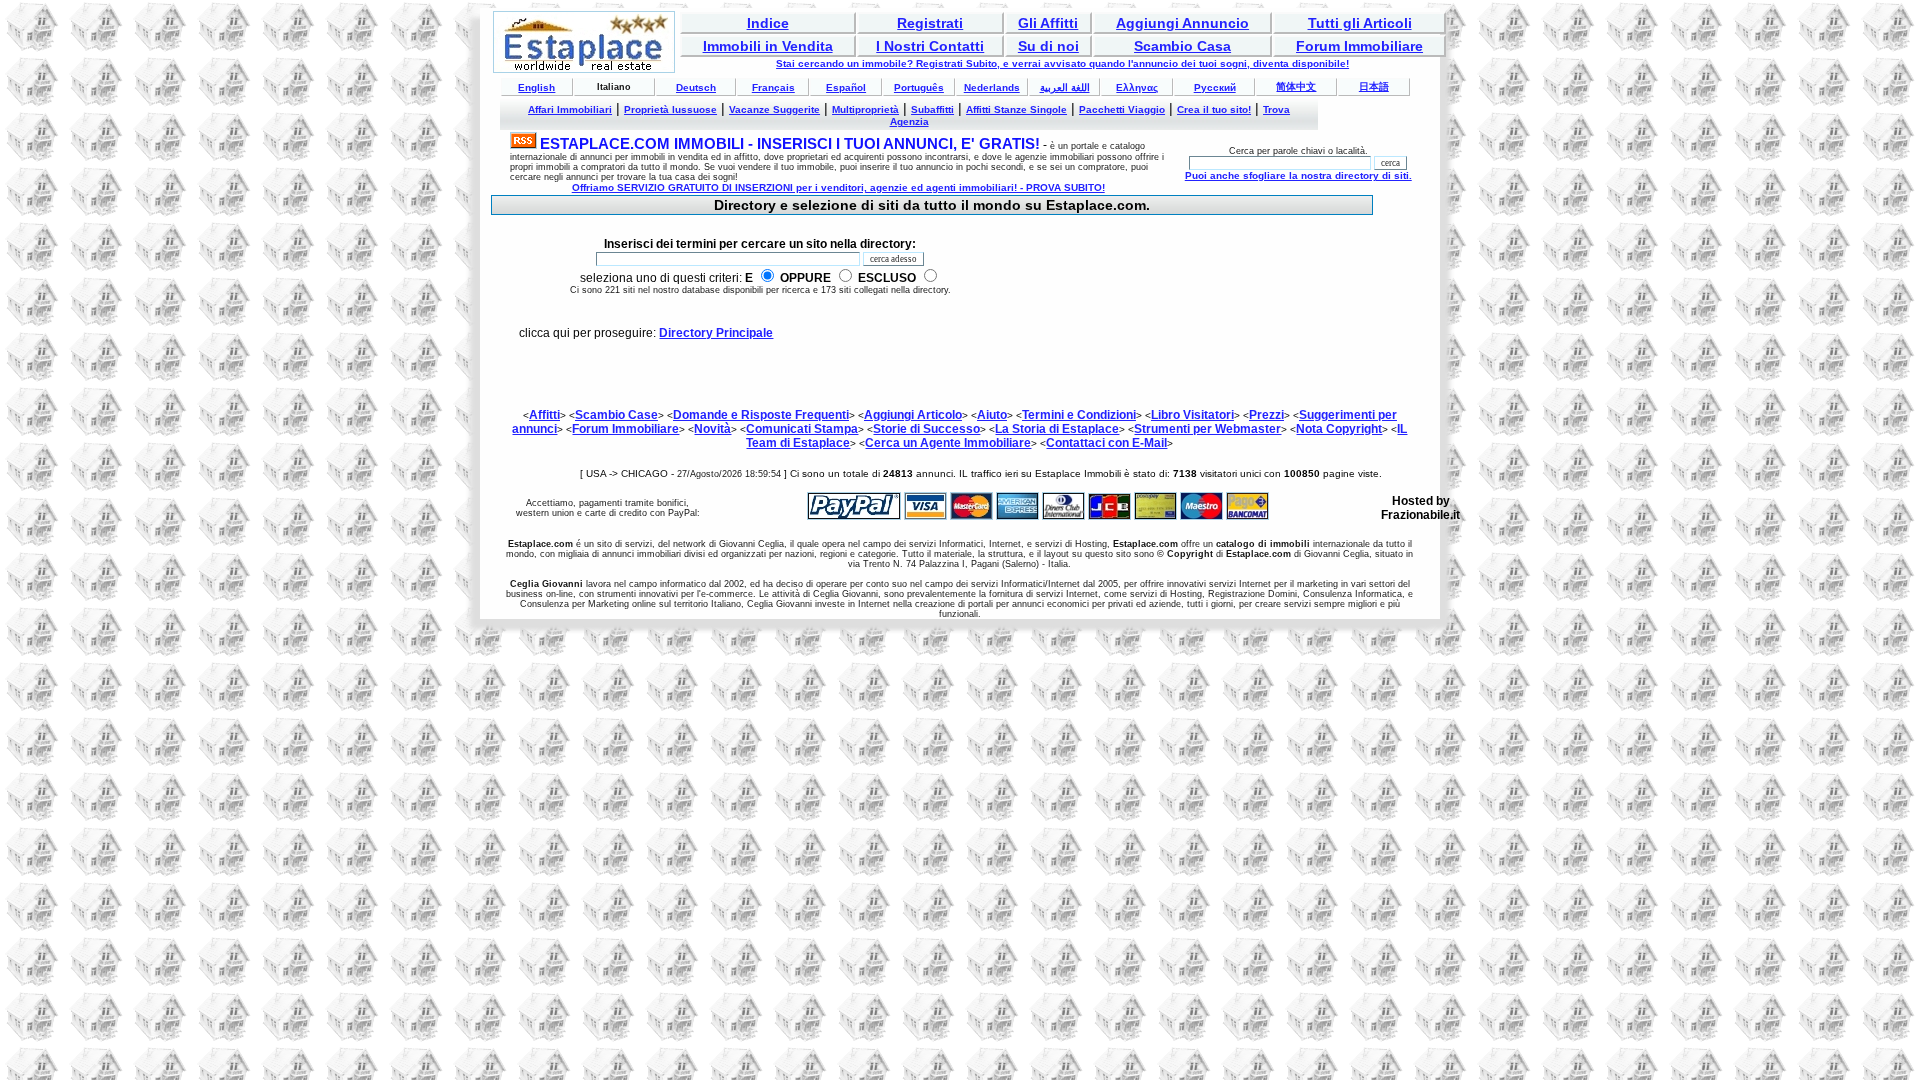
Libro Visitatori (1192, 415)
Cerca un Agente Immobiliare (948, 443)
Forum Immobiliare (1359, 46)
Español (846, 87)
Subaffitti (932, 109)
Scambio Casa (1182, 46)
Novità (712, 429)
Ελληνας (1137, 87)
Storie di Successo (926, 429)
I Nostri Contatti (930, 46)
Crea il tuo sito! (1214, 109)
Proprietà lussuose (670, 109)
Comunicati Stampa (802, 429)
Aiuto (992, 415)
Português (919, 87)
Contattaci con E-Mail (1106, 443)
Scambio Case (616, 415)
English (536, 87)
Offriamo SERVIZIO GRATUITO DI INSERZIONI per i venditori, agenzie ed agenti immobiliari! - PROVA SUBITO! (838, 187)
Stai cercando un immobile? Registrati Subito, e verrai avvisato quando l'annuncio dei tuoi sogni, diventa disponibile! (1062, 63)
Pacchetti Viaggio (1122, 109)
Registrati (930, 23)
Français (773, 87)
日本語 (1374, 86)
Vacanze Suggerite (774, 109)
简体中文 (1296, 86)
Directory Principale (716, 333)
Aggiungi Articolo (913, 415)
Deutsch (696, 87)
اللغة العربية (1065, 87)
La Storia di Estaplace (1057, 429)
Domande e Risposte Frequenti (761, 415)
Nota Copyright (1339, 429)
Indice (768, 23)
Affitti (544, 415)
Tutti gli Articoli (1360, 23)
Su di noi (1048, 46)
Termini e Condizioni (1079, 415)
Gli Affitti (1048, 23)
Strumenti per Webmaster (1207, 429)
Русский (1215, 87)
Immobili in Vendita (768, 46)
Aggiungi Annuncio (1182, 23)
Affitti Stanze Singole (1016, 109)
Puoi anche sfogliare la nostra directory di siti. (1298, 175)
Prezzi (1266, 415)
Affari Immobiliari (570, 109)
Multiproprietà (865, 109)
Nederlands (992, 87)
